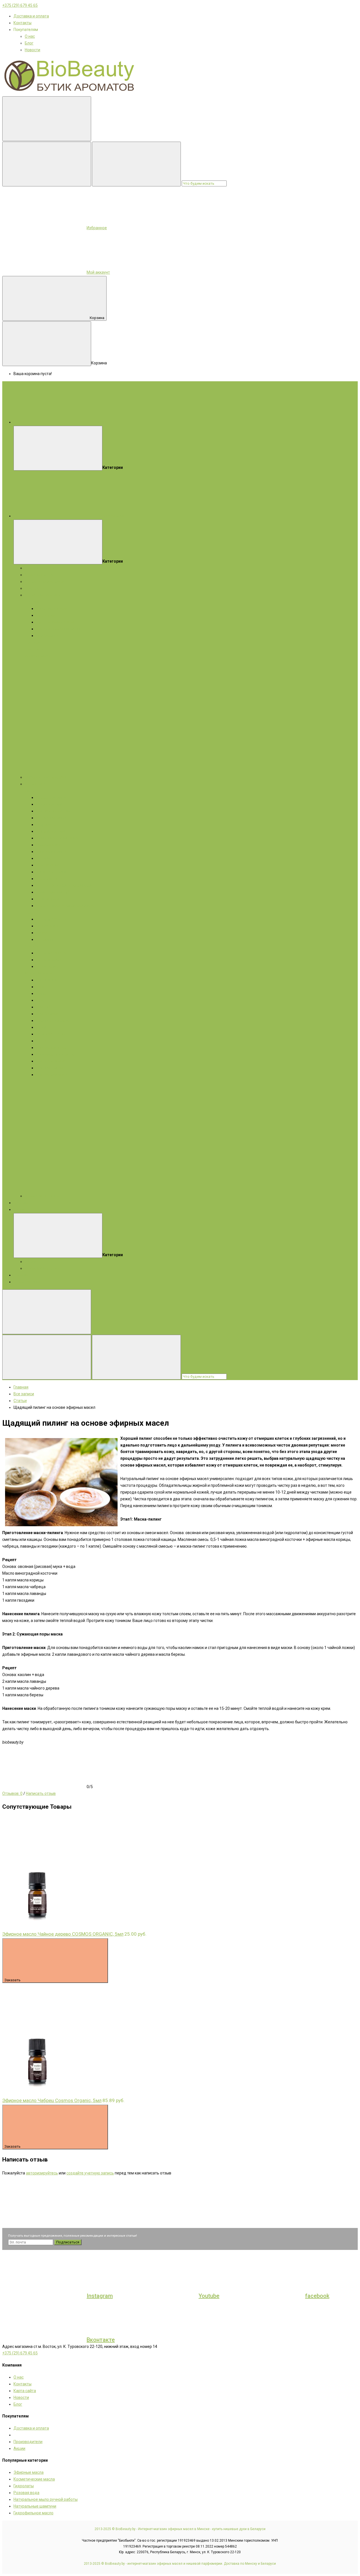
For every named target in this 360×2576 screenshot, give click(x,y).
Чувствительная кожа (56, 622)
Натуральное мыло (42, 595)
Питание (44, 858)
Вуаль (42, 1027)
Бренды (21, 1203)
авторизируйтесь (42, 2173)
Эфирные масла (40, 575)
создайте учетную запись (90, 2173)
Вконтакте (101, 2340)
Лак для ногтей (50, 1068)
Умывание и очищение (57, 838)
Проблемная (48, 636)
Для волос (35, 649)
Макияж (45, 973)
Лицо (30, 791)
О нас (30, 36)
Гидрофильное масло (33, 2513)
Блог (29, 43)
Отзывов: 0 (12, 1793)
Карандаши (47, 980)
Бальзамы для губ (53, 892)
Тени (40, 987)
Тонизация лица (51, 852)
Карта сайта (25, 2391)
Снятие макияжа (52, 1061)
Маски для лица (51, 804)
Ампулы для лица (52, 831)
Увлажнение (48, 865)
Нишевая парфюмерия (46, 777)
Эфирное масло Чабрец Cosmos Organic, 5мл (52, 2100)
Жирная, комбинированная (61, 629)
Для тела (33, 642)
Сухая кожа (47, 615)
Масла (31, 973)
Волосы (32, 946)
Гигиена (43, 933)
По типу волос (49, 960)
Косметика (35, 784)
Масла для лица (51, 818)
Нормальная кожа (53, 609)
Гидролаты (35, 588)
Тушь (41, 993)
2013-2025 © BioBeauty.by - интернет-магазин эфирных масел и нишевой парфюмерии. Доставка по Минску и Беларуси (180, 2564)
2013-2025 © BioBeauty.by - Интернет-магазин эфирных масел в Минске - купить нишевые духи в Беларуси (180, 2529)
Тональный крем (51, 1048)
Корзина (97, 318)
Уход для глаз (49, 879)
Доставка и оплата (31, 16)
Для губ (43, 1007)
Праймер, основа (52, 1034)
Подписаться (68, 2242)
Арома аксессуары (42, 1196)
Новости (32, 50)
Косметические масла (45, 581)
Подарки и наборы (42, 568)
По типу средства (52, 919)
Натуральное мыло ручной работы (46, 2499)
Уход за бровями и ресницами (64, 885)
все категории (111, 516)
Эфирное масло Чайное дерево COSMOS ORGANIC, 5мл (63, 1934)
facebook (317, 2296)
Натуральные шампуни (35, 2506)
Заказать (13, 1980)
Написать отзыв (41, 1793)
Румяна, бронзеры (53, 1020)
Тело (29, 912)
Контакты (22, 23)
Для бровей (47, 1014)
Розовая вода (26, 2493)
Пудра (42, 1000)
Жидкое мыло (38, 656)
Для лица (34, 602)
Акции (19, 1209)
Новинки (21, 1275)
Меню (103, 422)
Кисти (41, 1041)
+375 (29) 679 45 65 (20, 5)
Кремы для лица (51, 797)
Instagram (100, 2296)
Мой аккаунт (98, 272)
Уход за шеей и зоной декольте (65, 906)
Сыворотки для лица (55, 811)
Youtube (209, 2296)
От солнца (46, 939)
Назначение (47, 926)
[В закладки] (44, 1858)
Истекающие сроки (42, 1268)
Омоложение (48, 845)
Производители (28, 2442)
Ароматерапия (27, 1282)
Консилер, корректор (56, 1054)
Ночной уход (48, 899)
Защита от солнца (53, 872)
